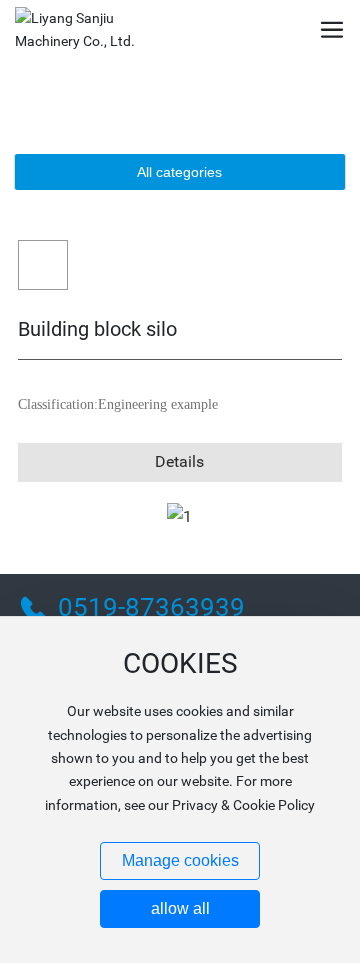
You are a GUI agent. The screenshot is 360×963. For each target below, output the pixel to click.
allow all (180, 908)
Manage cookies (180, 860)
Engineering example (158, 404)
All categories (179, 172)
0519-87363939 (151, 607)
